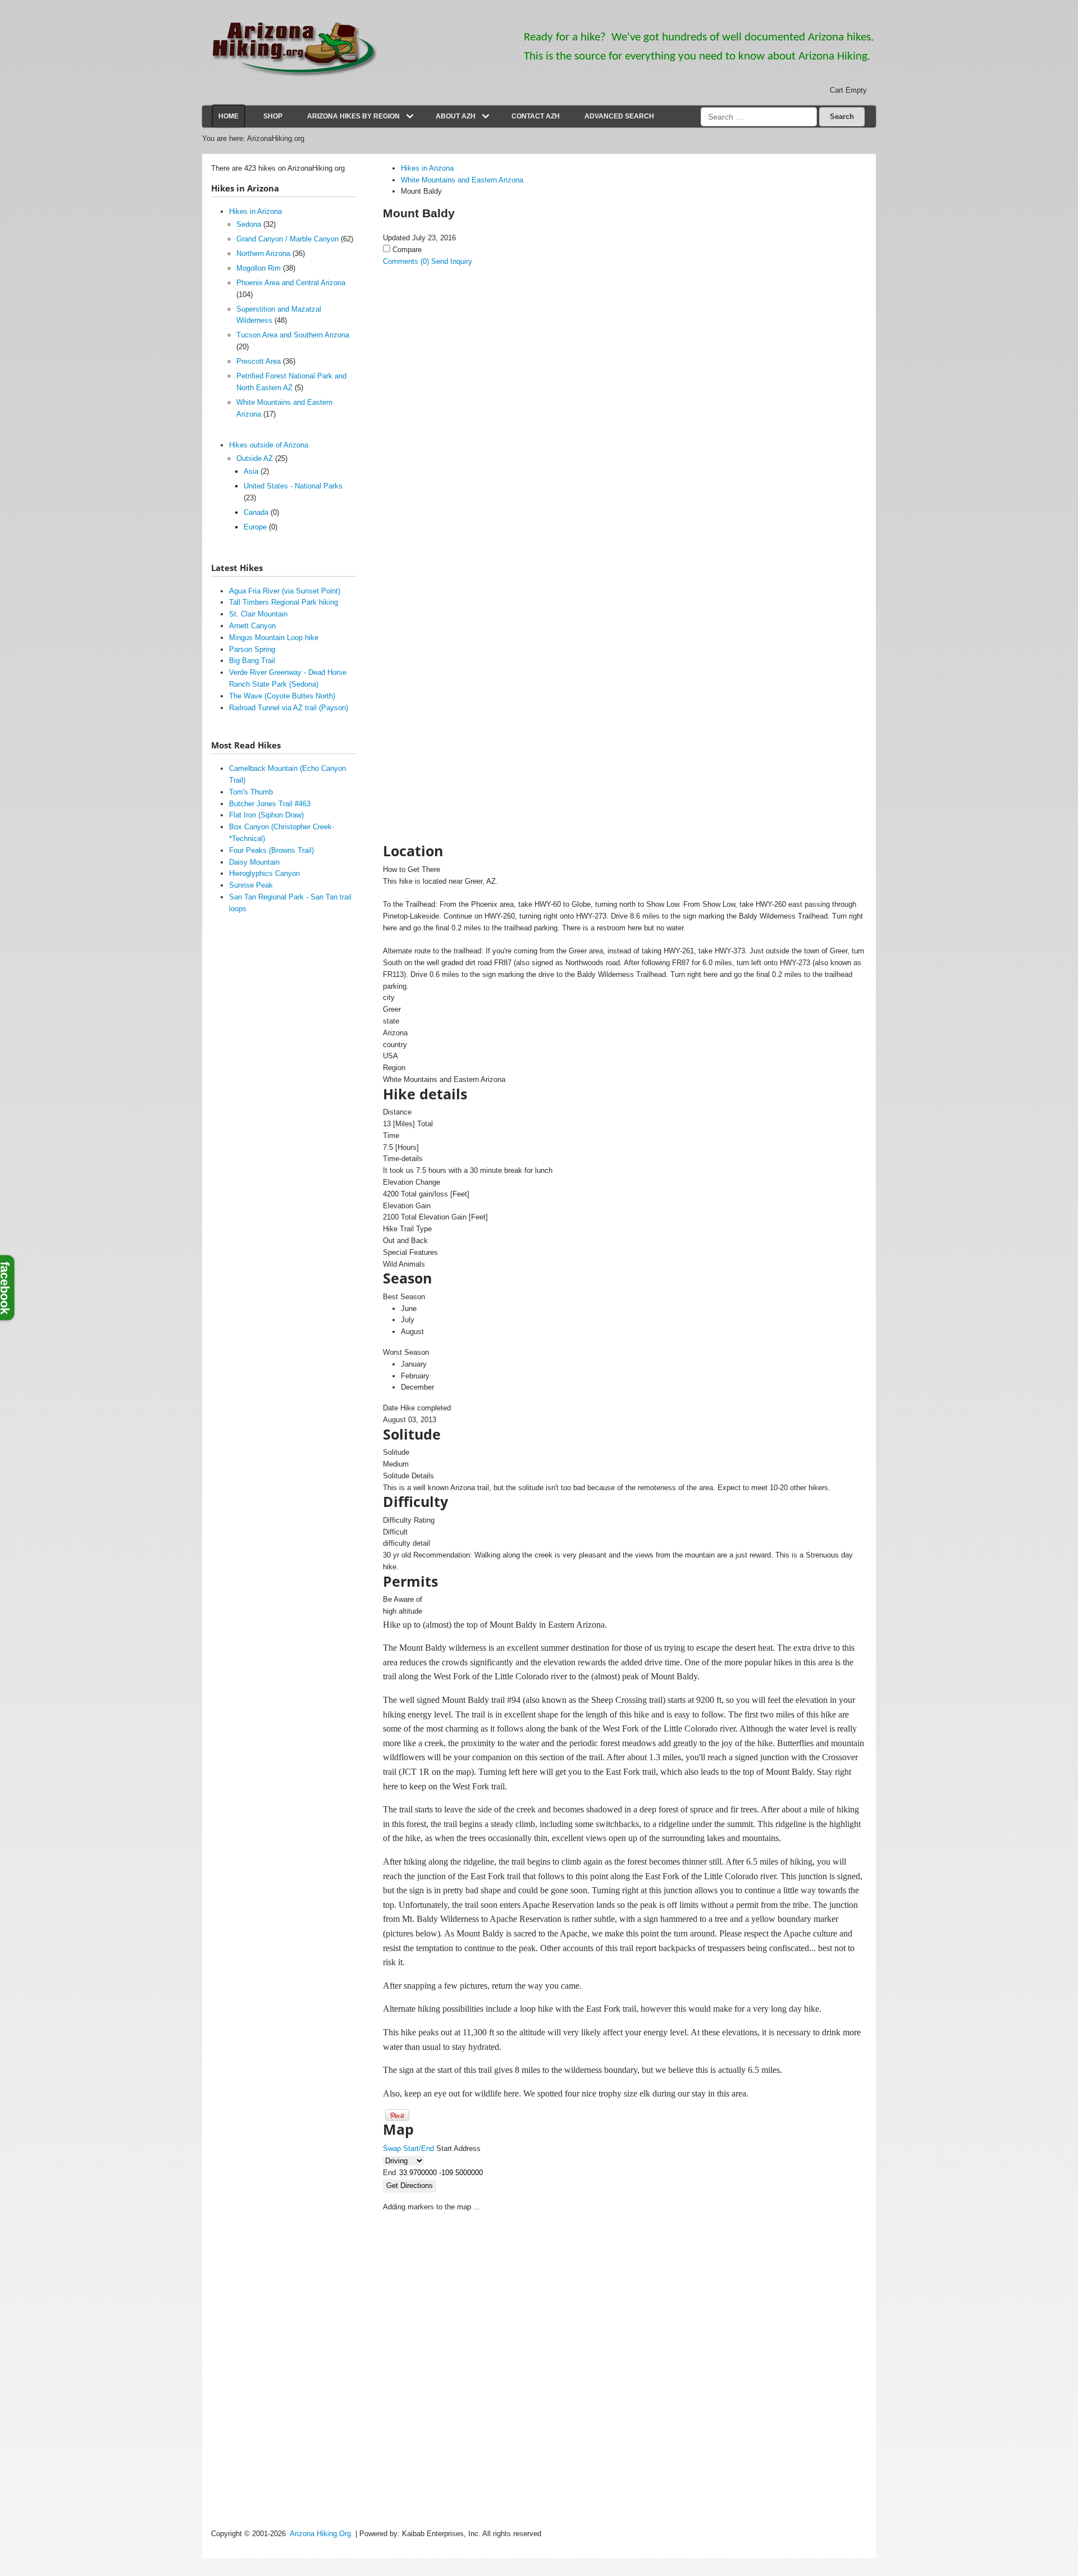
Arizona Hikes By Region (353, 116)
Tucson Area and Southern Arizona (293, 335)
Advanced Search (619, 116)
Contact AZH (536, 116)
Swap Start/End (408, 2148)
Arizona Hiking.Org (320, 2534)
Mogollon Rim (259, 268)
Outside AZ (255, 458)
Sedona (249, 224)
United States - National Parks (293, 486)
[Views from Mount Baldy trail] (471, 534)
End (389, 2173)
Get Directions (410, 2186)
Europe (255, 527)
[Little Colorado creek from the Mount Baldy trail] (471, 759)
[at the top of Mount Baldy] (471, 478)
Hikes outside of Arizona (269, 445)
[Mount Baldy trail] (471, 702)
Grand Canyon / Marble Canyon (287, 239)
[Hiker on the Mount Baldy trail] (471, 330)
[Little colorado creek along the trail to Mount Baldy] (471, 646)
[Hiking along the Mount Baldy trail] (471, 590)
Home (229, 116)
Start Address (458, 2148)
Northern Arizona (263, 254)
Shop (273, 116)
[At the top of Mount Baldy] (471, 422)
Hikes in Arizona (255, 211)
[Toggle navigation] (410, 116)
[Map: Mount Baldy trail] (471, 815)
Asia (251, 471)
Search (842, 117)
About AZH (456, 116)
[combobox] (759, 117)
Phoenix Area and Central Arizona (291, 283)
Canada (256, 512)
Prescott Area (259, 361)
